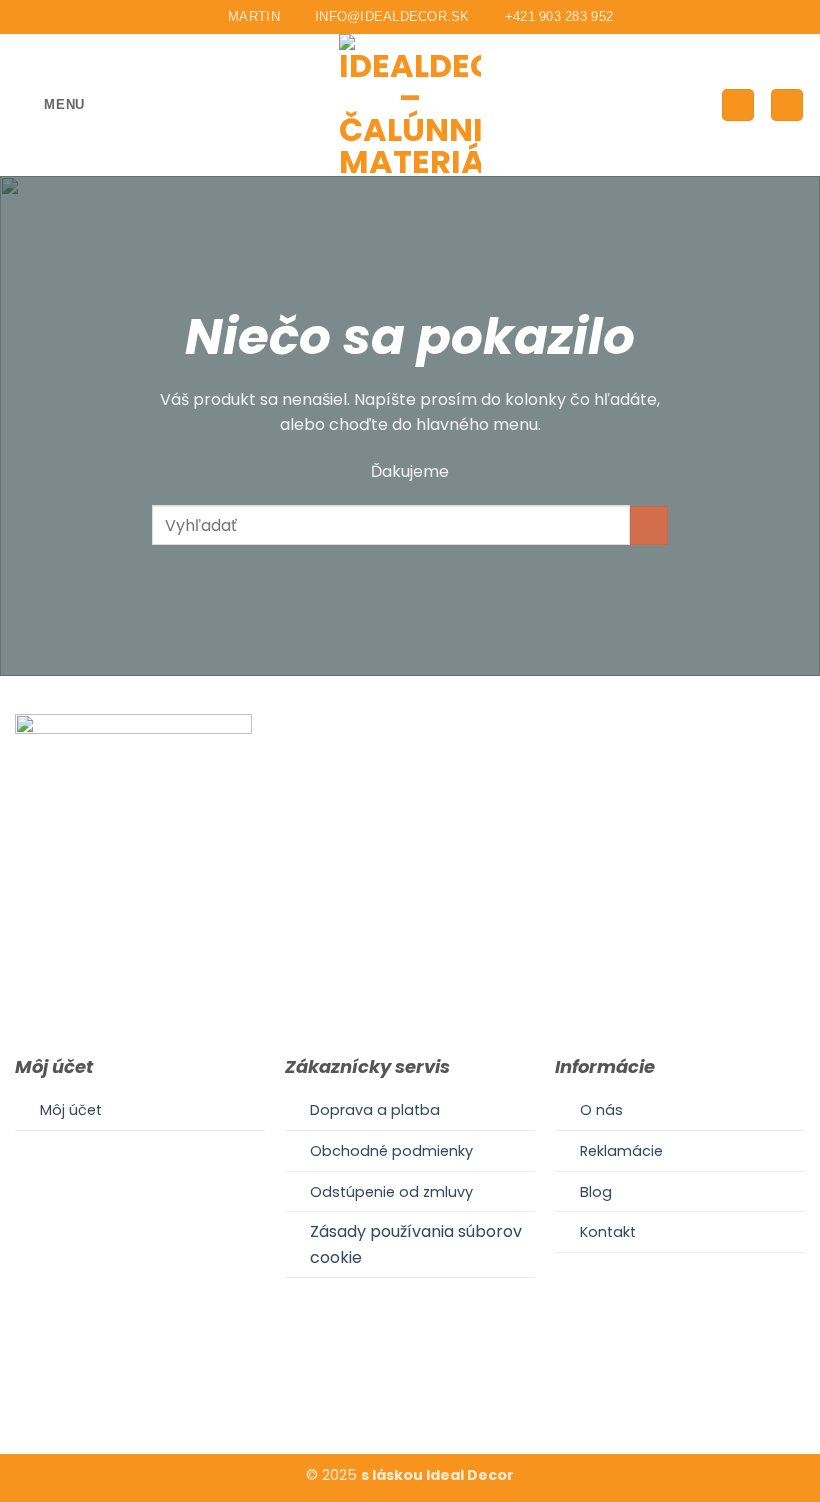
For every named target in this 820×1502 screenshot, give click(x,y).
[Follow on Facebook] (385, 1392)
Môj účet (71, 1110)
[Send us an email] (434, 1392)
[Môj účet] (738, 105)
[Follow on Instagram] (410, 1392)
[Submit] (649, 525)
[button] (50, 104)
